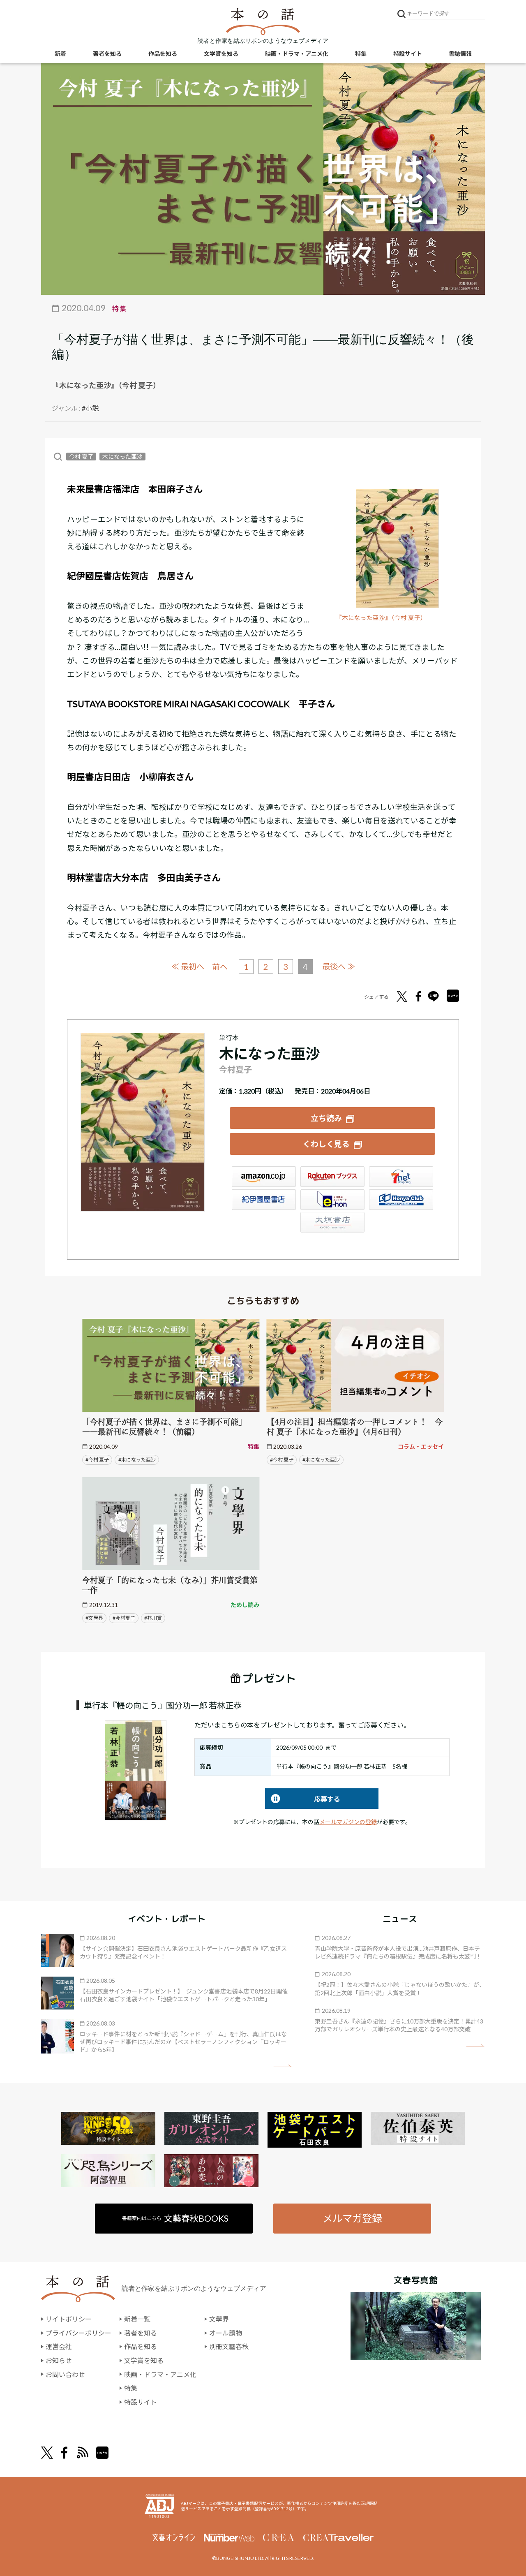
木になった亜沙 (122, 457)
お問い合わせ (65, 2374)
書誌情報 (460, 54)
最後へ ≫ (339, 966)
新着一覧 (137, 2319)
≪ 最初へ (188, 966)
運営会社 (59, 2346)
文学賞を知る (221, 54)
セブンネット (401, 1177)
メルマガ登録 (352, 2218)
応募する (303, 1799)
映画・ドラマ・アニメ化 (297, 54)
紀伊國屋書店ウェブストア (264, 1200)
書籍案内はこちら (175, 2218)
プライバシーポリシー (78, 2333)
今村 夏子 (81, 457)
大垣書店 (332, 1222)
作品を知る (163, 54)
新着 (60, 54)
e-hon (332, 1200)
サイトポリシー (69, 2319)
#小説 (90, 408)
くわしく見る (326, 1144)
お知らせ (59, 2360)
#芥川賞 (153, 1618)
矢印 (283, 2066)
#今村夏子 (124, 1618)
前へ (220, 967)
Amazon (264, 1177)
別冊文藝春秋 (229, 2346)
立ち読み (326, 1118)
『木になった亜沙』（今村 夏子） (381, 618)
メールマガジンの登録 (348, 1822)
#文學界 (94, 1618)
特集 (361, 54)
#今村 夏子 (97, 1460)
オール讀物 (226, 2333)
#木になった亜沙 (137, 1460)
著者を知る (107, 54)
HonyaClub (401, 1200)
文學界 (219, 2319)
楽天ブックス (332, 1177)
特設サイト (408, 54)
